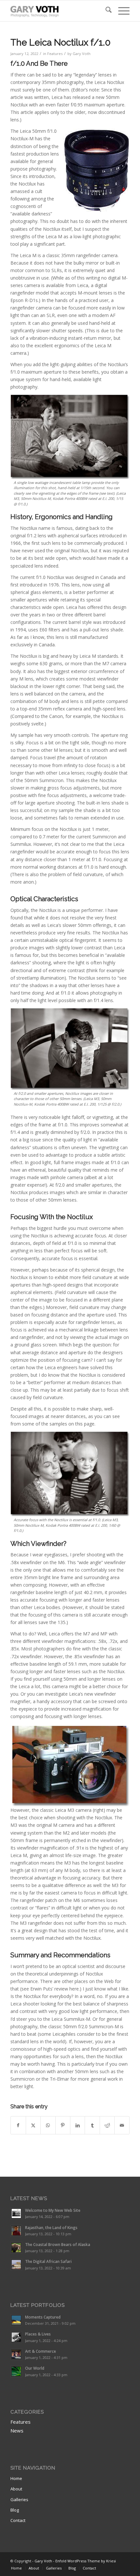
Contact (18, 2520)
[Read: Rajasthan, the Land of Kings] (16, 2231)
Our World (35, 2368)
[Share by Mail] (122, 2125)
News (17, 2431)
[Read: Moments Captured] (16, 2320)
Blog (15, 2510)
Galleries (19, 2500)
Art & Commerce (41, 2351)
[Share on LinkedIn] (77, 2125)
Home (16, 2478)
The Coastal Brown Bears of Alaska (58, 2244)
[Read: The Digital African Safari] (16, 2265)
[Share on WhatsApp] (48, 2125)
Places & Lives (38, 2334)
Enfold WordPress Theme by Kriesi (86, 2561)
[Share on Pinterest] (63, 2125)
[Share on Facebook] (18, 2125)
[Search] (105, 11)
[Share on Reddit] (107, 2125)
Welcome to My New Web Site (53, 2210)
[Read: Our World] (16, 2371)
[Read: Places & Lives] (16, 2337)
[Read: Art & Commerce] (16, 2354)
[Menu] (121, 11)
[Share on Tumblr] (92, 2125)
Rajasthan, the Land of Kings (51, 2227)
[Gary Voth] (58, 11)
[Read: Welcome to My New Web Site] (16, 2213)
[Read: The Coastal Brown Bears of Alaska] (16, 2248)
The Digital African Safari (48, 2261)
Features (55, 54)
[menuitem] (105, 11)
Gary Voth (82, 54)
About (16, 2489)
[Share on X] (33, 2125)
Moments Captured (43, 2317)
